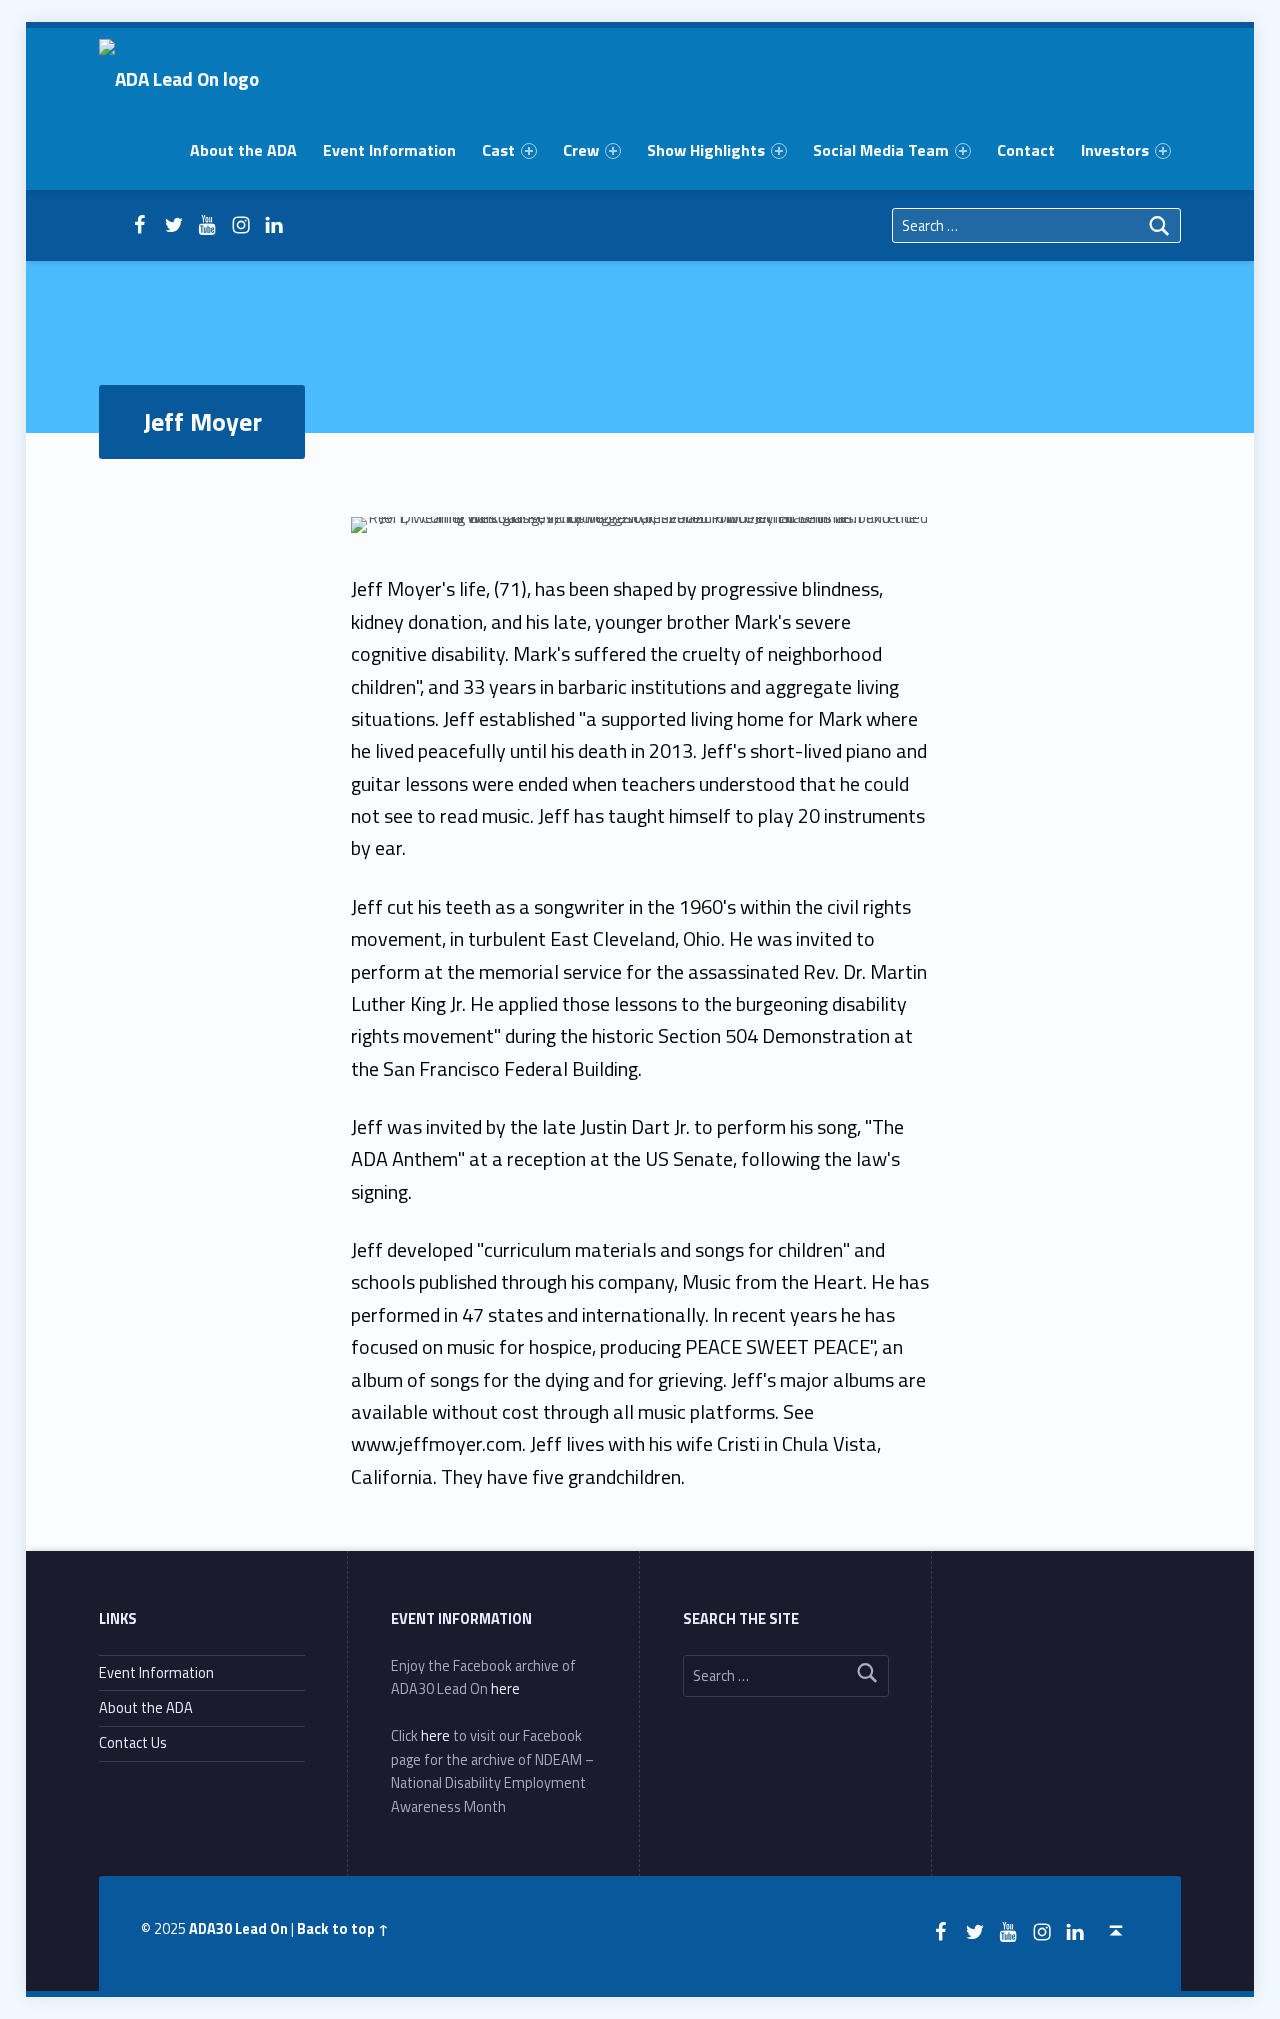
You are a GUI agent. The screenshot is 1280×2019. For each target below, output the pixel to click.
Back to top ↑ (343, 1929)
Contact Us (133, 1743)
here (505, 1689)
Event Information (389, 150)
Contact (1026, 150)
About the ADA (243, 150)
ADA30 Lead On (238, 1929)
